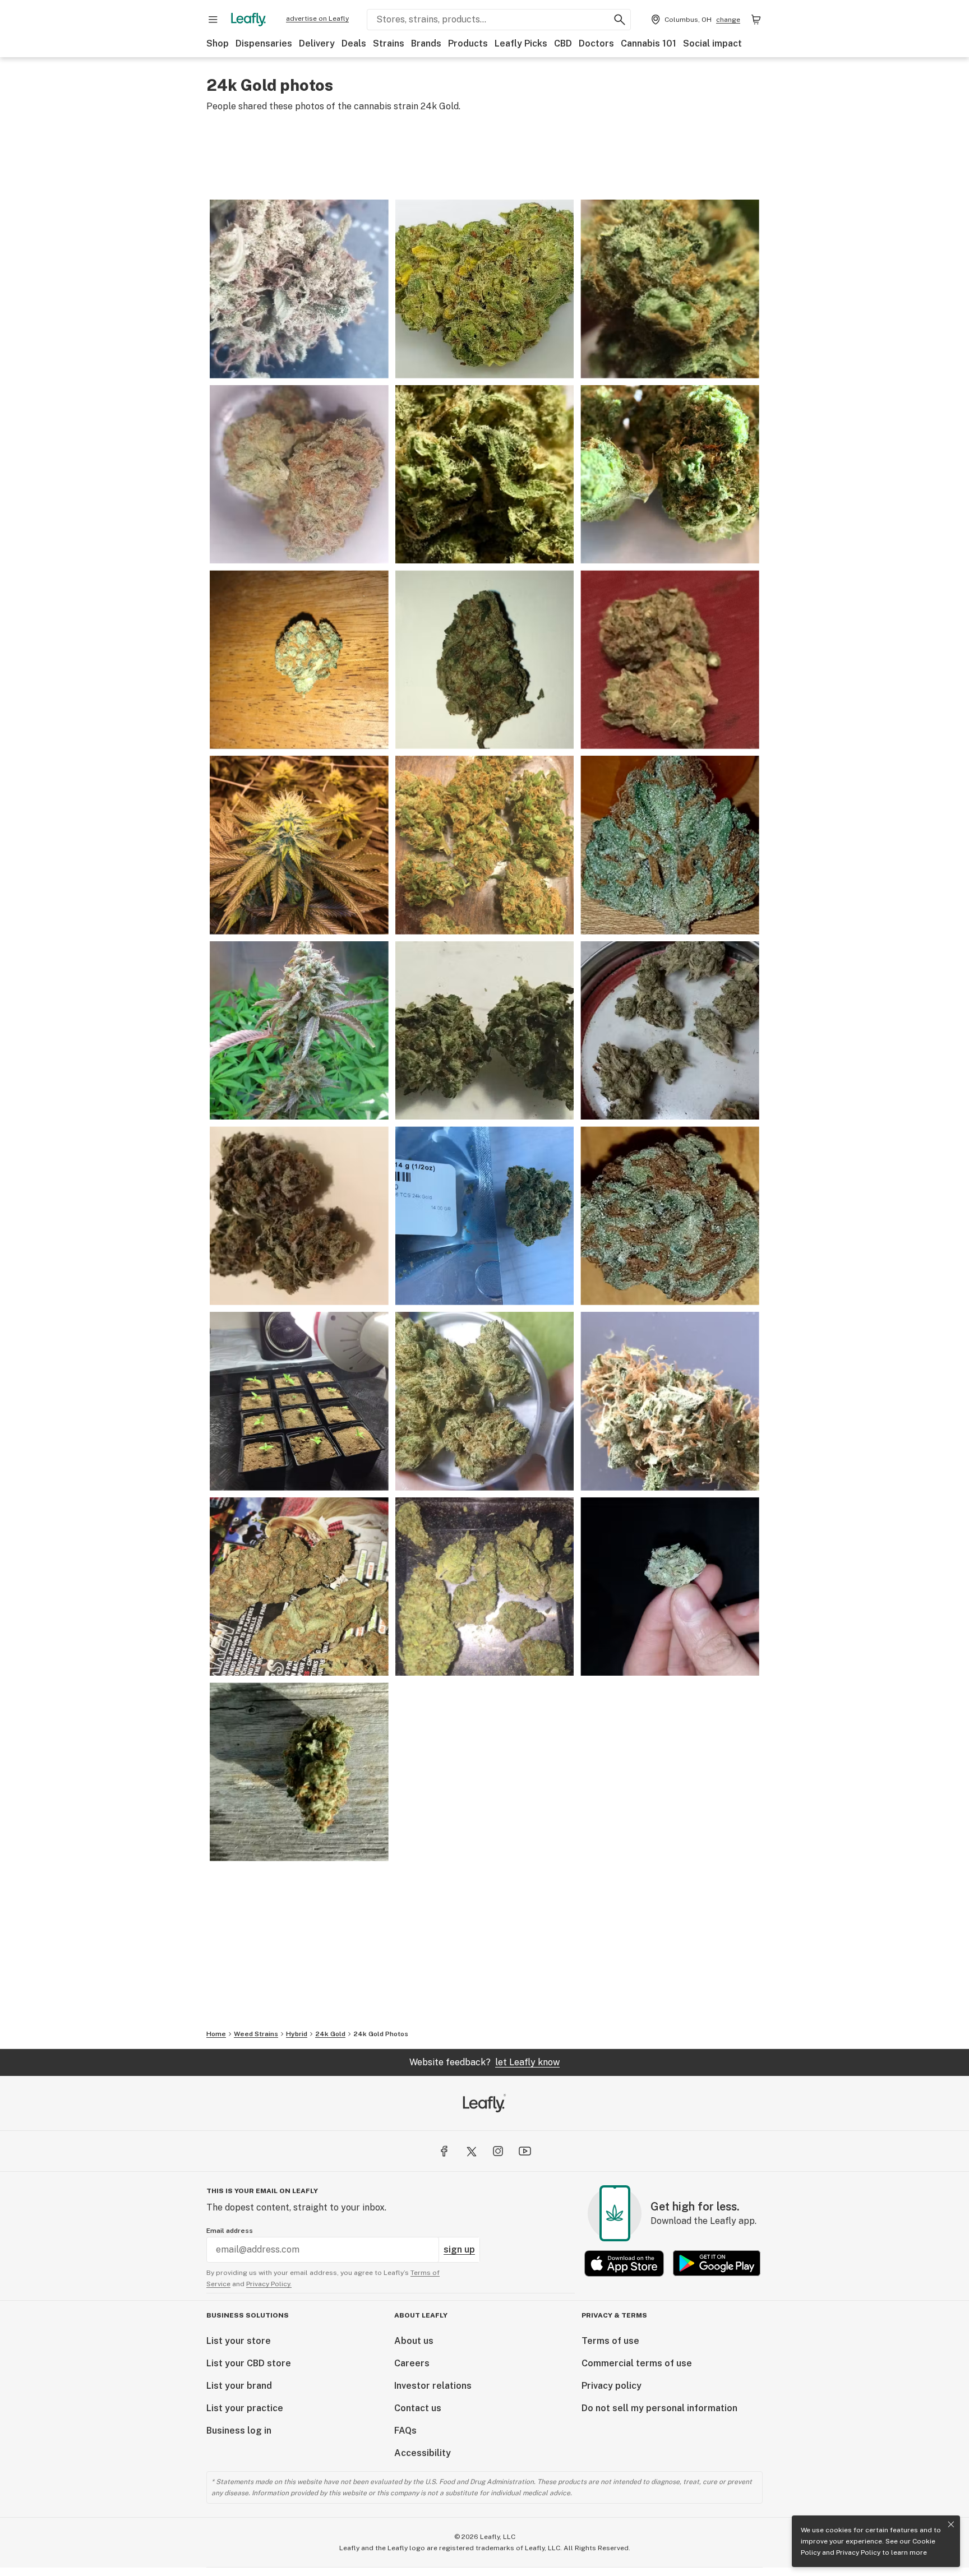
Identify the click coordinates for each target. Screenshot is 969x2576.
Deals (354, 43)
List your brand (239, 2386)
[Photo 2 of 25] (670, 289)
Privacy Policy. (269, 2284)
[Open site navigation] (213, 20)
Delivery (317, 43)
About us (414, 2341)
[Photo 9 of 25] (299, 845)
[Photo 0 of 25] (299, 289)
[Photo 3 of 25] (299, 475)
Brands (426, 43)
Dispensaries (264, 43)
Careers (412, 2363)
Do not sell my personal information (659, 2408)
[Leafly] (248, 20)
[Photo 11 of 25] (670, 845)
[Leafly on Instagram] (498, 2151)
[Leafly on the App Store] (624, 2263)
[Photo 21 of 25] (299, 1587)
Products (468, 43)
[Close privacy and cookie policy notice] (951, 2524)
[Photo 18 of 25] (299, 1401)
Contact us (418, 2408)
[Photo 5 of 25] (670, 475)
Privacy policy (612, 2386)
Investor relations (433, 2386)
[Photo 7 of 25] (485, 660)
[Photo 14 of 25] (670, 1031)
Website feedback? (484, 2062)
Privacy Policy (858, 2552)
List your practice (245, 2408)
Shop (218, 43)
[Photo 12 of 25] (299, 1031)
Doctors (596, 43)
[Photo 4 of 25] (485, 475)
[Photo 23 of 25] (670, 1587)
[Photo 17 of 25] (670, 1216)
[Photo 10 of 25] (485, 845)
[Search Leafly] (620, 20)
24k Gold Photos (381, 2034)
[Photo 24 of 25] (299, 1772)
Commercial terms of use (637, 2363)
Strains (389, 43)
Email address (230, 2231)
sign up (459, 2249)
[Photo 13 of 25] (485, 1031)
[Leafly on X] (471, 2151)
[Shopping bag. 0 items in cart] (756, 20)
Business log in (239, 2431)
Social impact (712, 43)
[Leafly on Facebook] (444, 2151)
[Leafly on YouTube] (525, 2151)
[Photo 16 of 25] (485, 1216)
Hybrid (297, 2034)
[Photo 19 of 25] (485, 1401)
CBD (563, 43)
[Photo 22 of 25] (485, 1587)
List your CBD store (249, 2363)
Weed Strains (256, 2034)
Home (216, 2034)
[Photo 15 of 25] (299, 1216)
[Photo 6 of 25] (299, 660)
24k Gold (330, 2034)
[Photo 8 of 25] (670, 660)
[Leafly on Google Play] (717, 2263)
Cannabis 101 (649, 43)
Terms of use (610, 2341)
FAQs (405, 2431)
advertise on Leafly (317, 19)
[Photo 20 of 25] (670, 1401)
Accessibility (423, 2453)
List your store (239, 2341)
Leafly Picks (521, 43)
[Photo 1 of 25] (485, 289)
